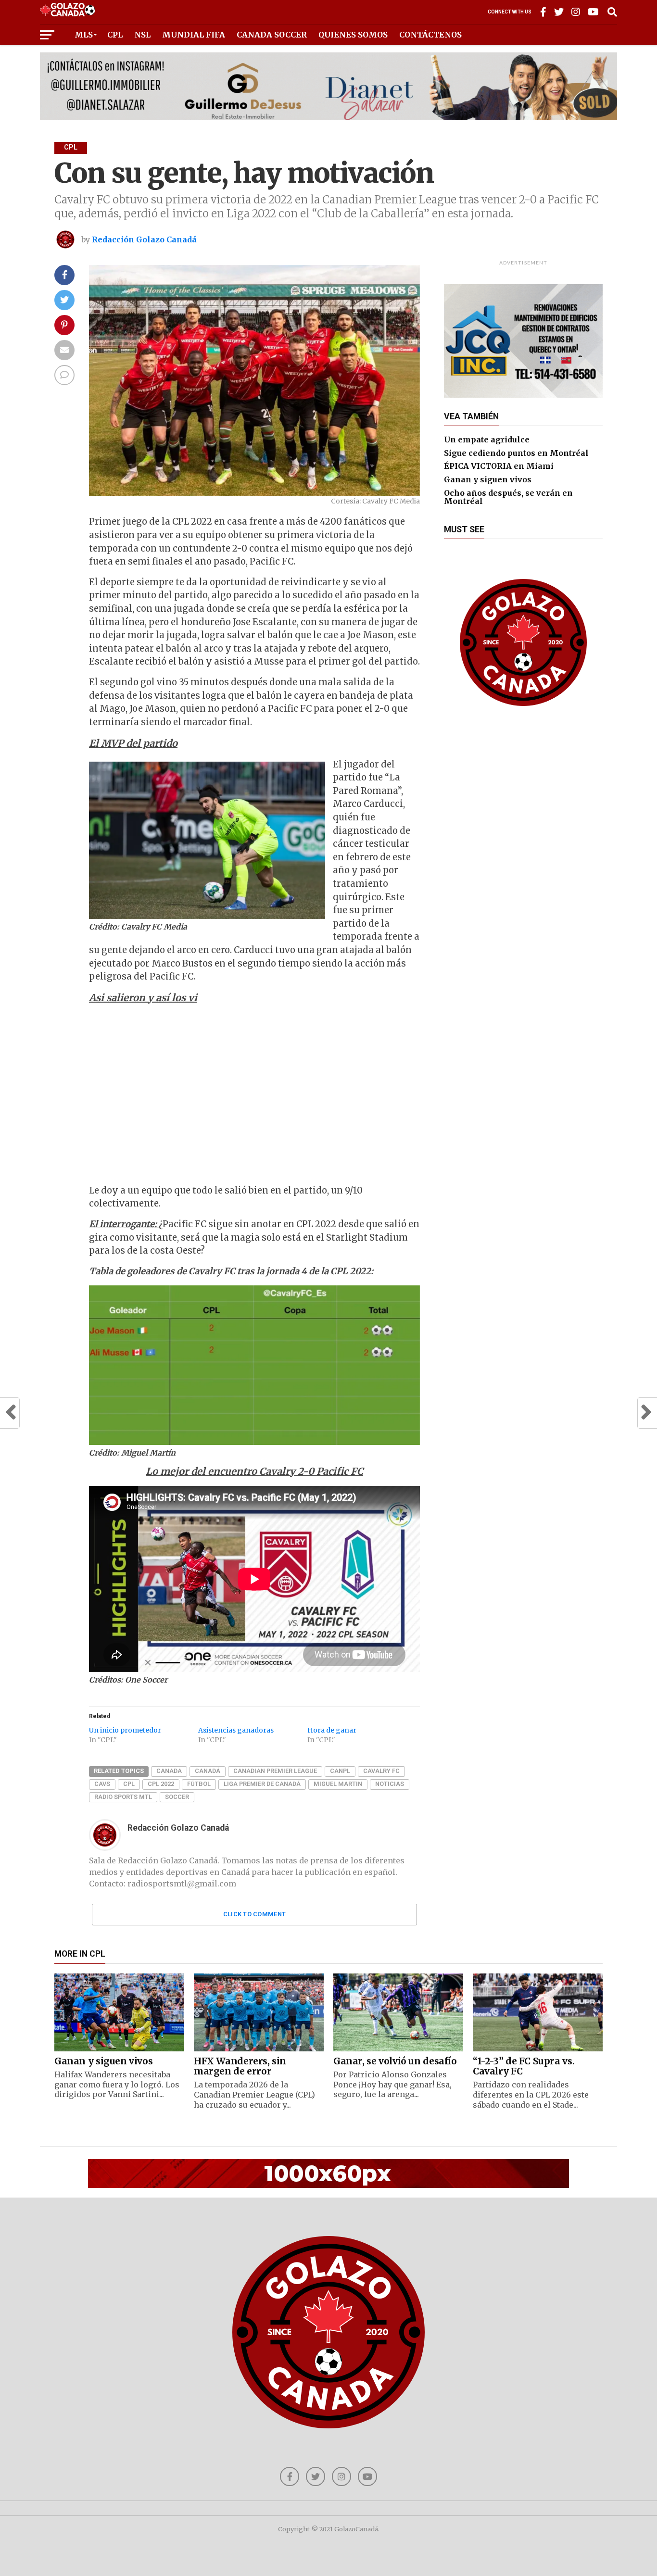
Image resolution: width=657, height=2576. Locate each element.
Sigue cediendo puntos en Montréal (516, 453)
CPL (115, 35)
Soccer (177, 1797)
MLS (84, 35)
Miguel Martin (338, 1784)
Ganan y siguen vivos (488, 479)
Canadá (208, 1771)
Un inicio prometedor (125, 1730)
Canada (169, 1771)
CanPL (340, 1771)
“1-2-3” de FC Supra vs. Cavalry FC (524, 2066)
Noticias (390, 1784)
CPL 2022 (161, 1784)
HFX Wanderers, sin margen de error (240, 2066)
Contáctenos (430, 35)
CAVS (102, 1784)
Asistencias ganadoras (236, 1730)
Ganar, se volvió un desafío (395, 2061)
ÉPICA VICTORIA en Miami (499, 466)
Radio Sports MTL (123, 1797)
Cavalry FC (381, 1771)
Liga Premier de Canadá (262, 1784)
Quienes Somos (353, 35)
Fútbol (199, 1784)
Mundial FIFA (194, 35)
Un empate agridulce (487, 440)
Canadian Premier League (275, 1771)
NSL (142, 35)
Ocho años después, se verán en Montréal (508, 497)
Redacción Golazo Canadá (144, 239)
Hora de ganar (332, 1730)
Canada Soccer (272, 35)
